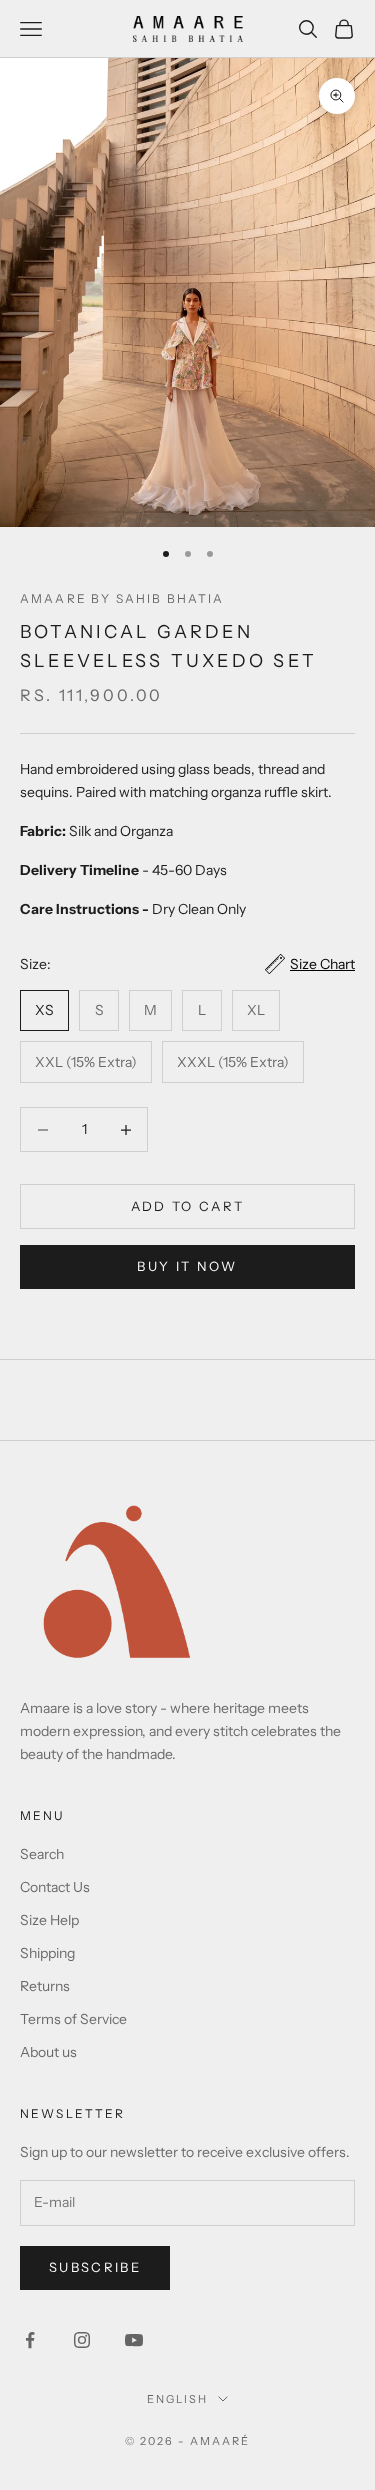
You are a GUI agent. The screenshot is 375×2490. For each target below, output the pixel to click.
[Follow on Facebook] (30, 2340)
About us (48, 2052)
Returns (45, 1986)
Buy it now (187, 1266)
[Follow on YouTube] (134, 2340)
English (177, 2399)
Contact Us (55, 1887)
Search (42, 1854)
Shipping (47, 1953)
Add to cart (188, 1206)
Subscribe (95, 2267)
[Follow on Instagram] (82, 2340)
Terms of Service (73, 2019)
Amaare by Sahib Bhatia (122, 598)
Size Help (49, 1920)
